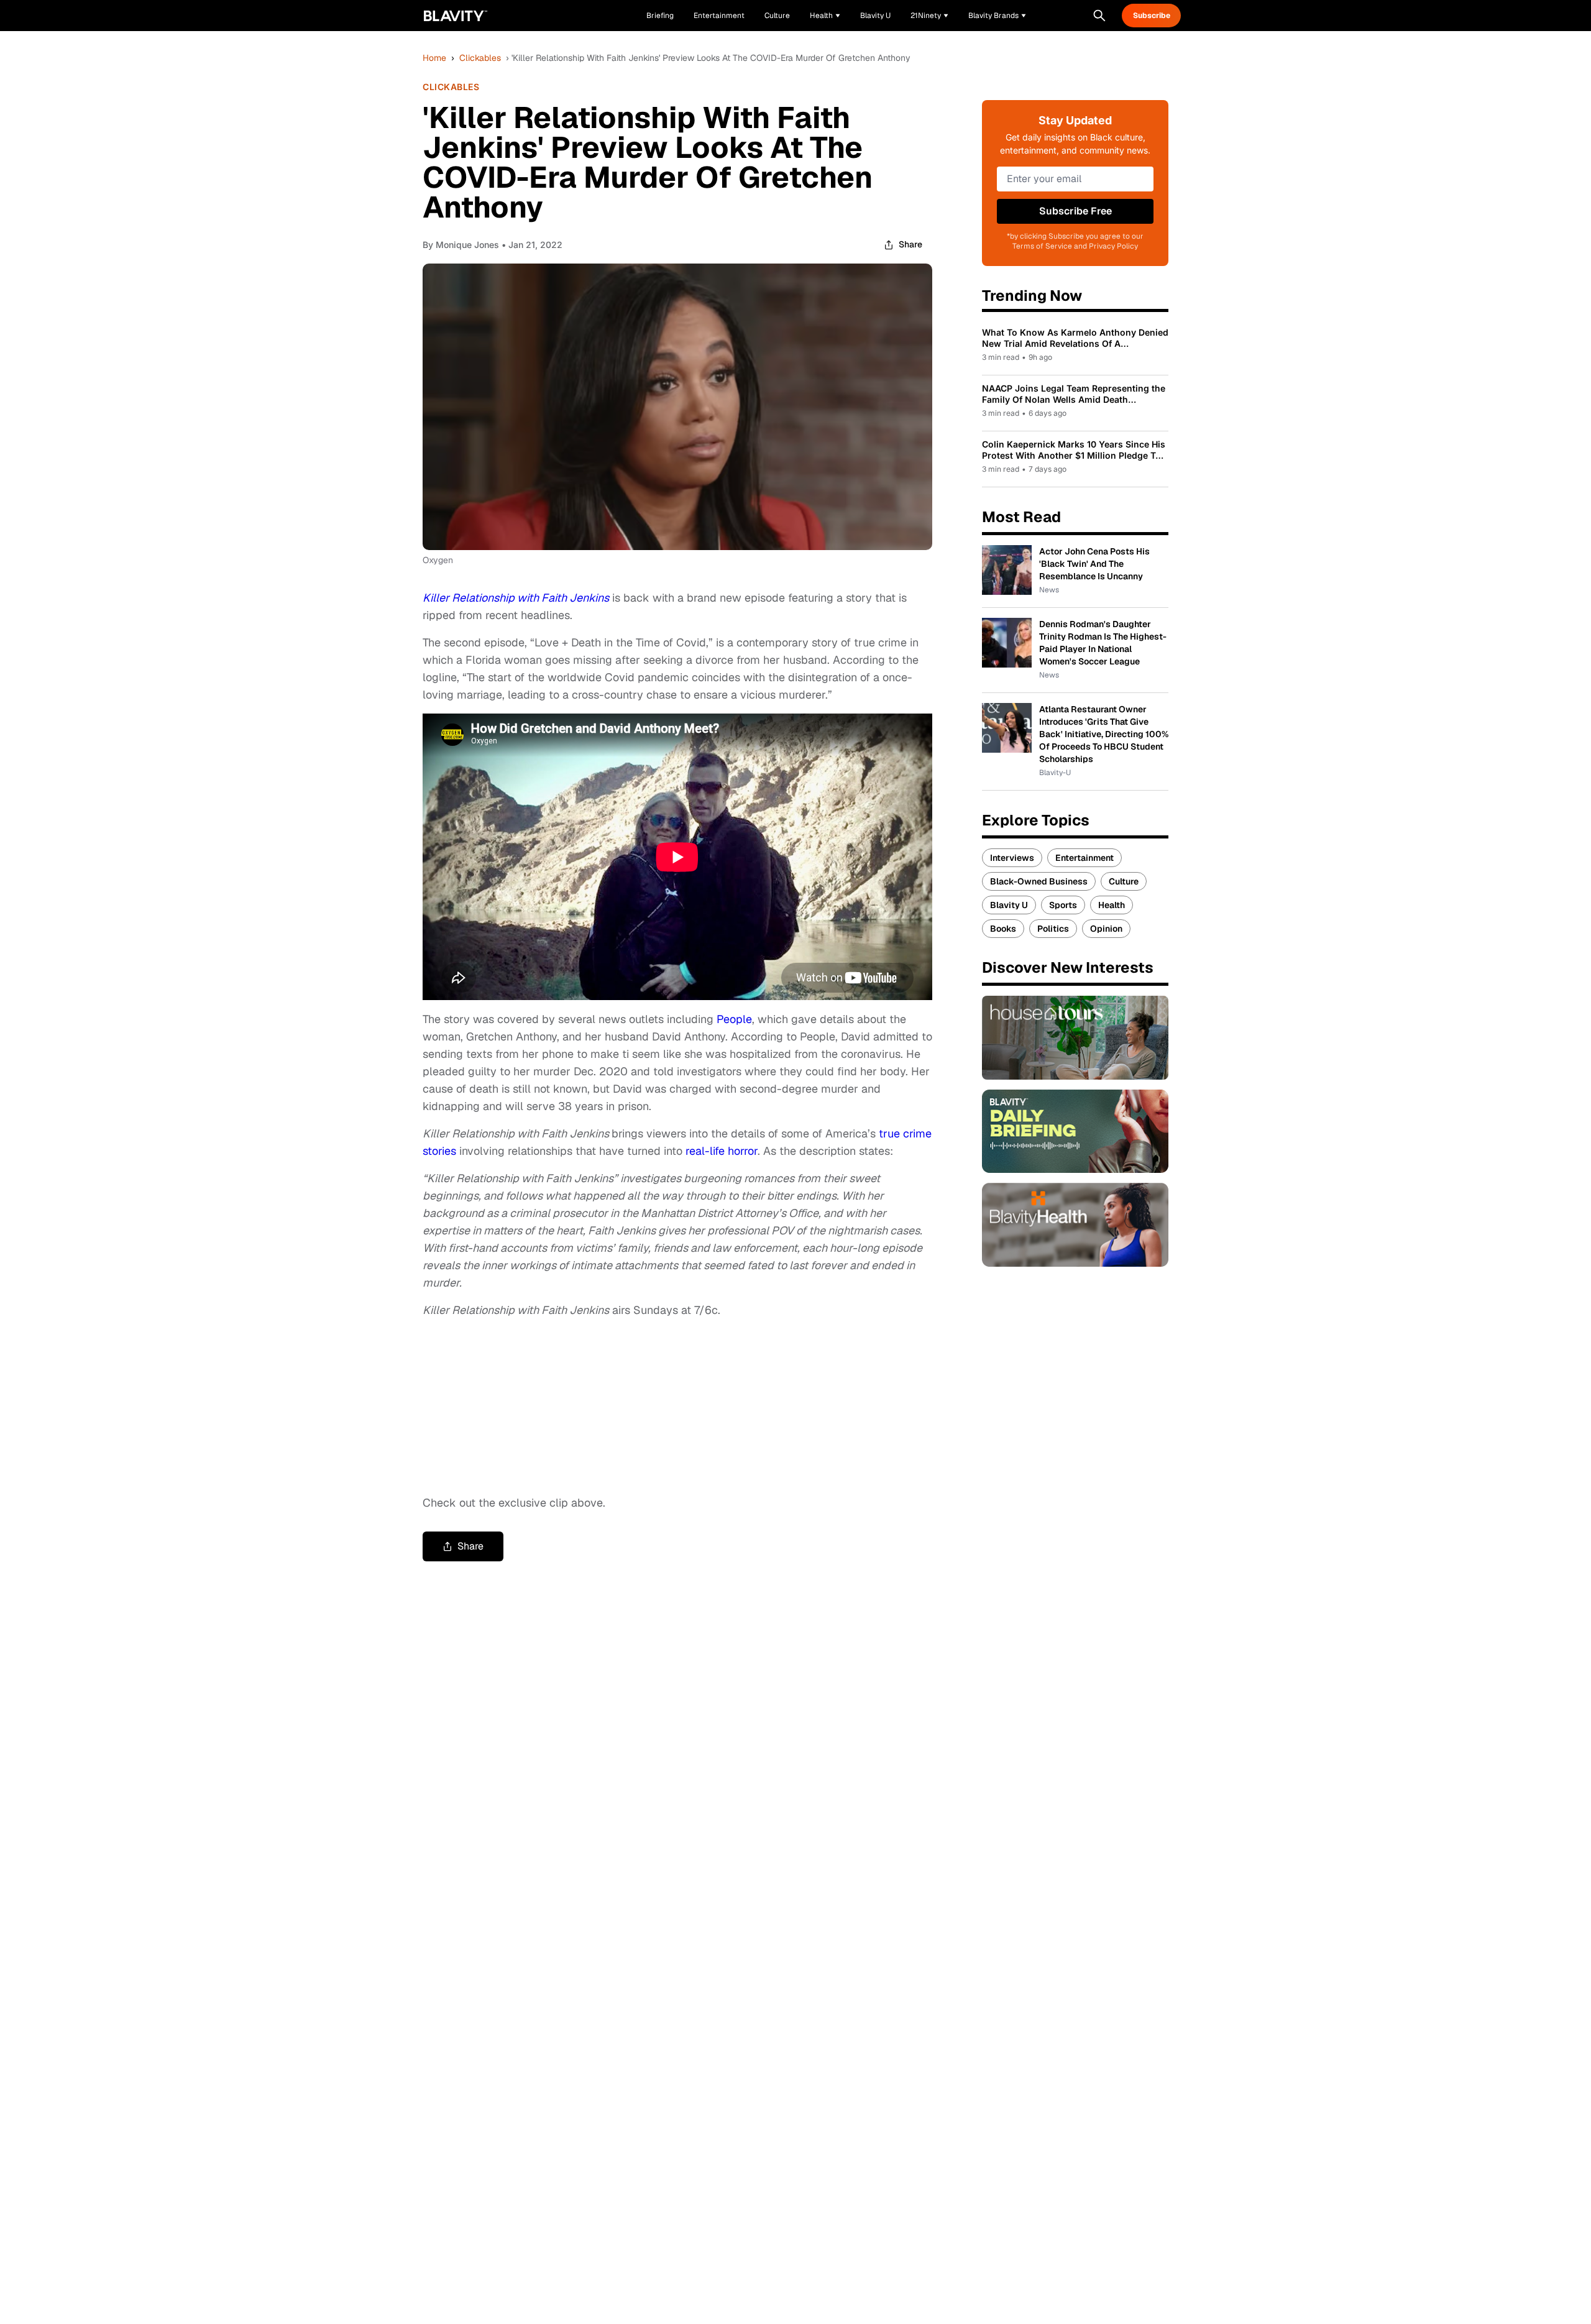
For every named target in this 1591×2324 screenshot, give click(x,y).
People (734, 1019)
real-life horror (722, 1151)
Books (1003, 929)
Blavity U (1009, 905)
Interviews (1012, 858)
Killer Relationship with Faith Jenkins (516, 598)
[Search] (1099, 16)
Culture (1124, 881)
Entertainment (1084, 858)
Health (1112, 905)
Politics (1053, 929)
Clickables (480, 58)
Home (434, 58)
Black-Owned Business (1039, 881)
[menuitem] (825, 16)
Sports (1063, 905)
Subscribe (1152, 16)
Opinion (1106, 929)
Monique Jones (467, 245)
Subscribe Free (1075, 211)
